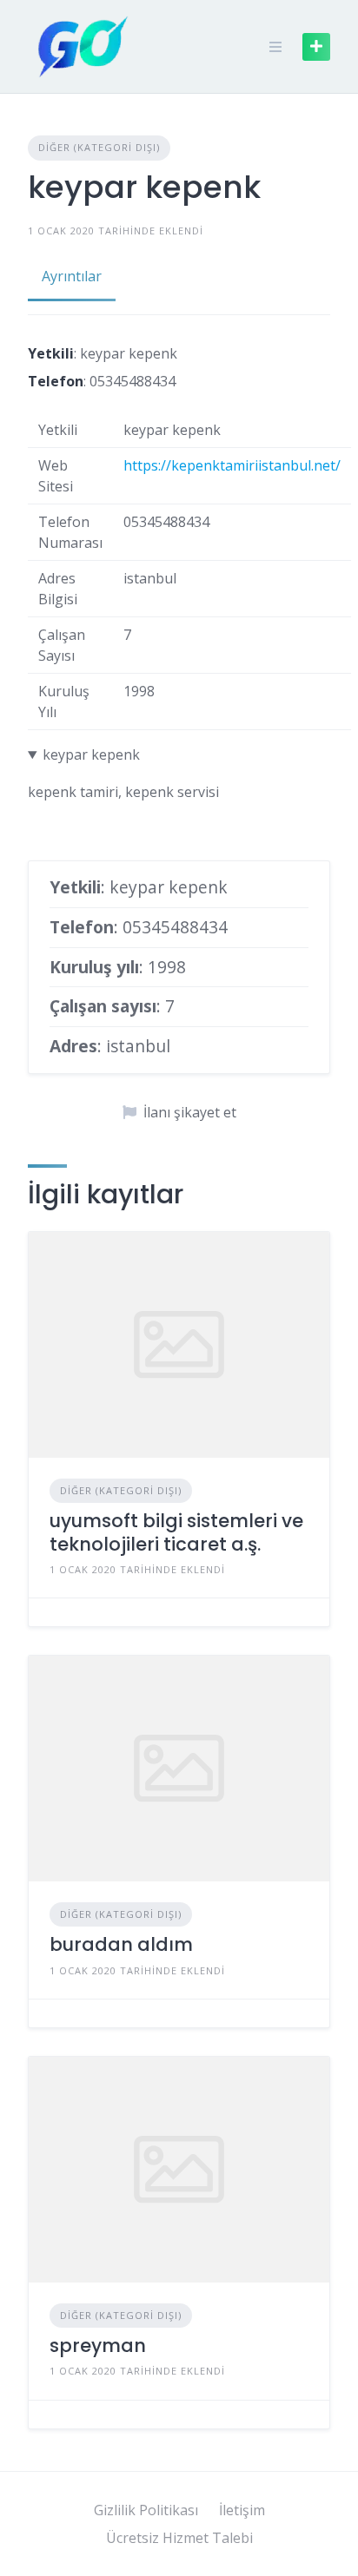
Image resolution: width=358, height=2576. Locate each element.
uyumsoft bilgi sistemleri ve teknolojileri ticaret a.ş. (176, 1532)
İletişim (242, 2510)
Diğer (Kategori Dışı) (99, 147)
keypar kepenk (91, 754)
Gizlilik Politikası (146, 2510)
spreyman (98, 2345)
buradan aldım (121, 1944)
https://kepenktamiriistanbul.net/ (232, 465)
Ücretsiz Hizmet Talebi (179, 2538)
